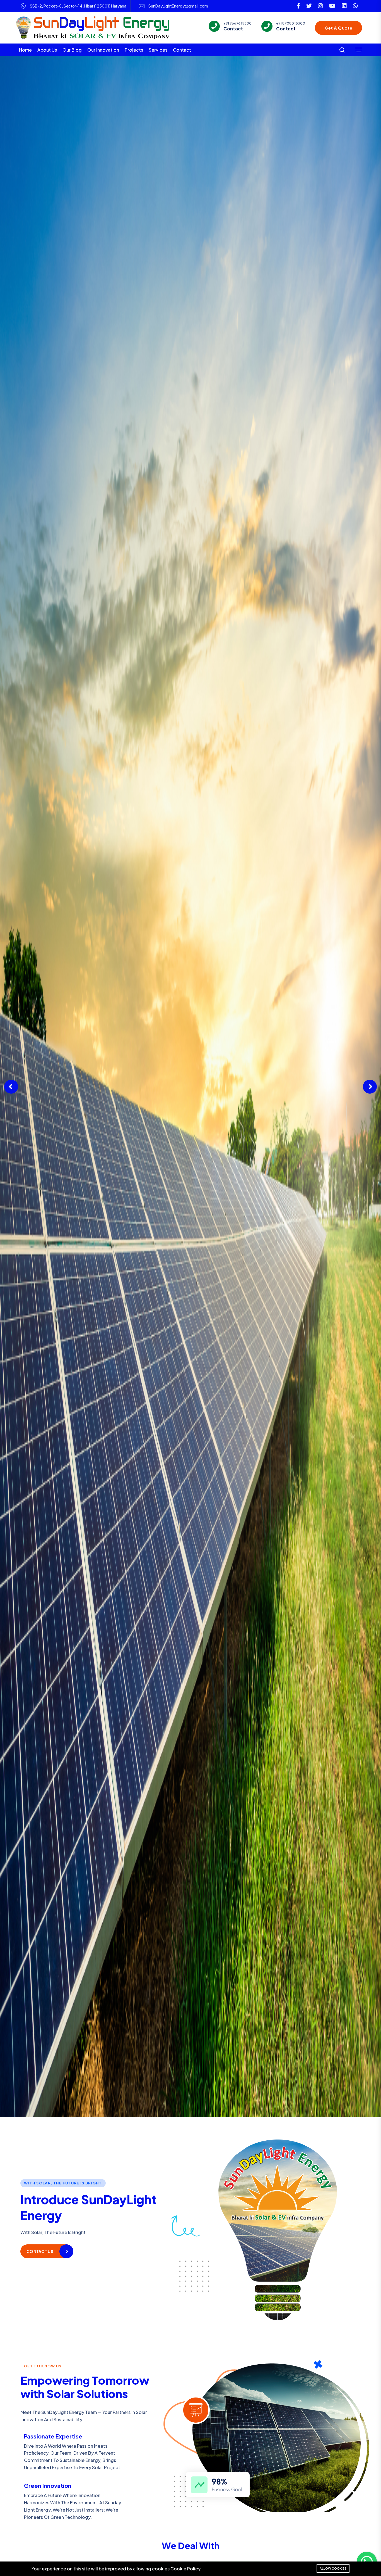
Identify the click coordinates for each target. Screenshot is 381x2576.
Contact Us (40, 2251)
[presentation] (11, 1087)
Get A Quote (338, 28)
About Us (47, 50)
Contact (182, 50)
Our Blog (72, 50)
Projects (134, 50)
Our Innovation (103, 50)
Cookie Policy (185, 2569)
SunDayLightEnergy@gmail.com (178, 6)
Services (158, 50)
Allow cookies (333, 2568)
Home (25, 50)
